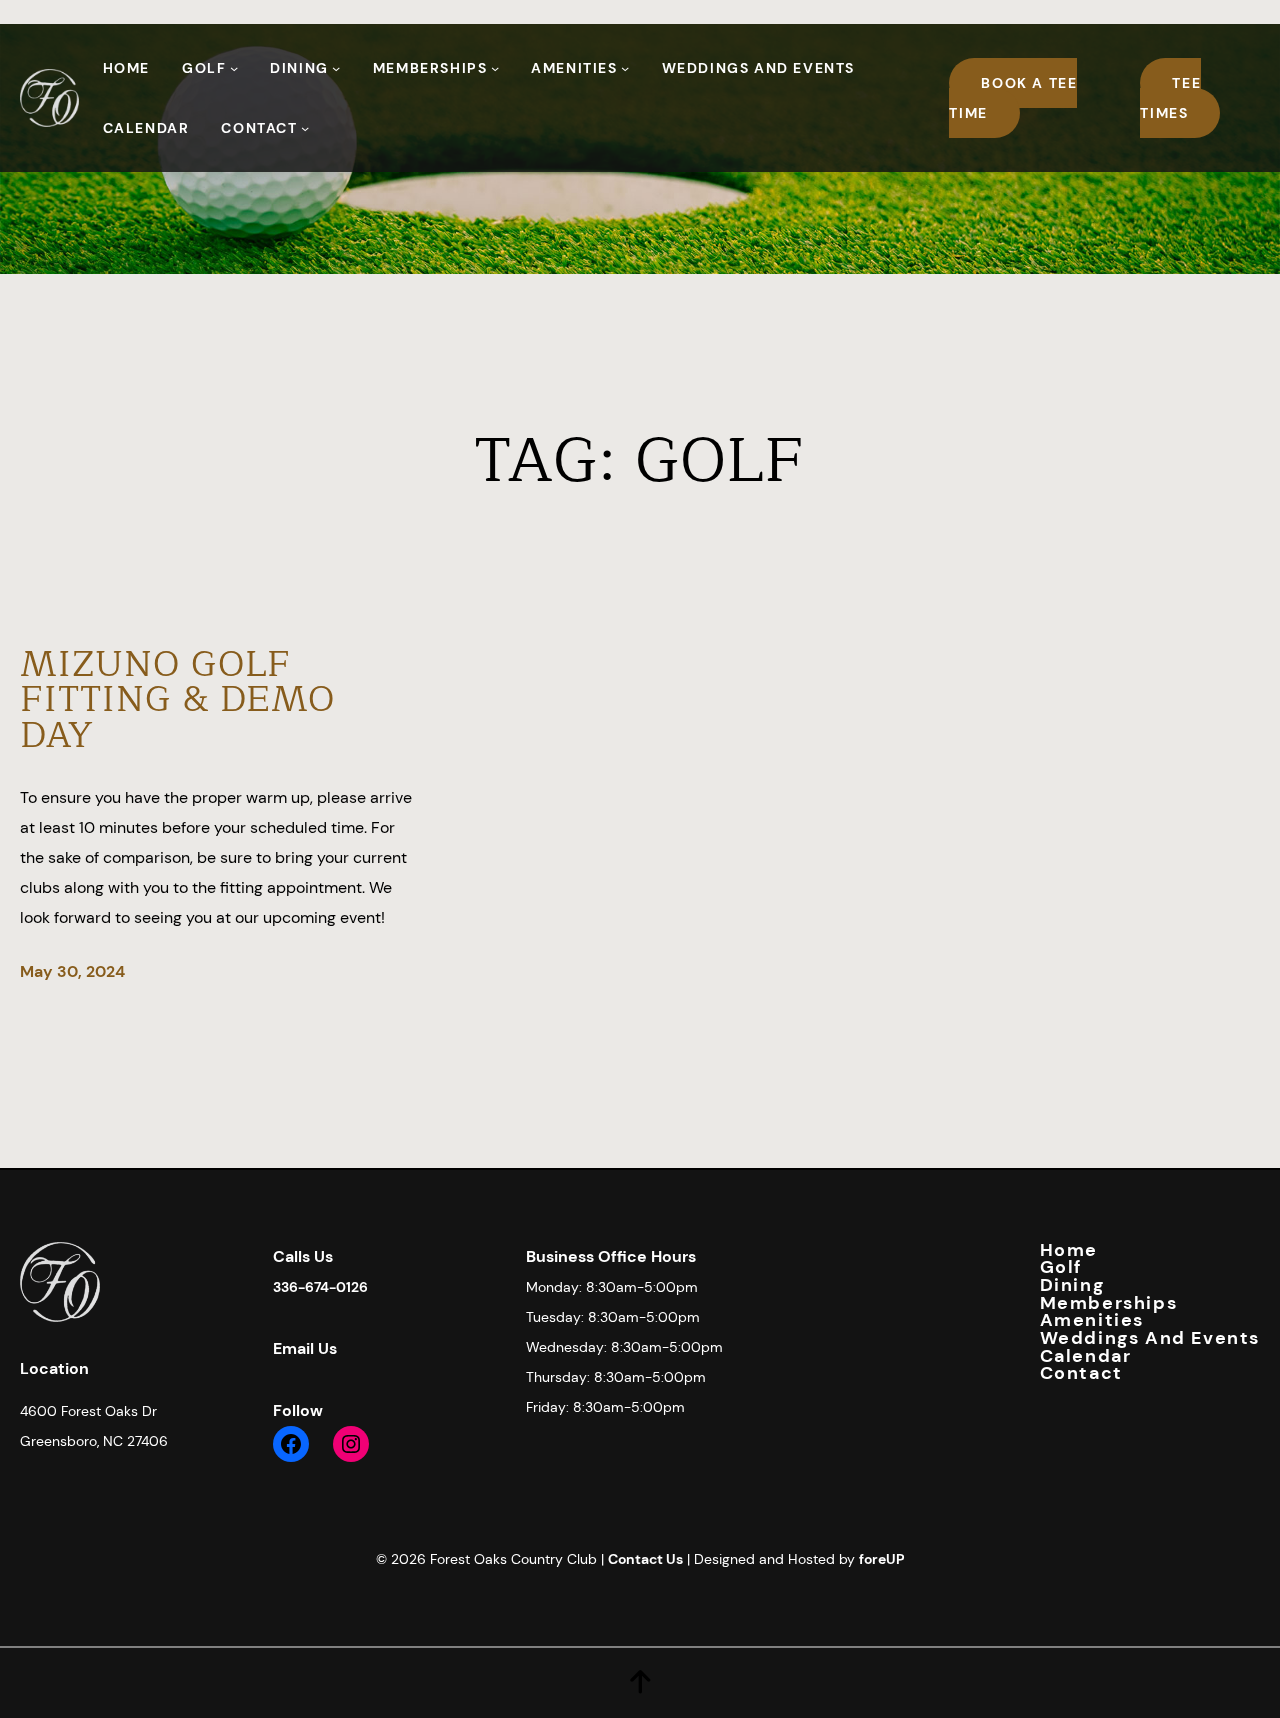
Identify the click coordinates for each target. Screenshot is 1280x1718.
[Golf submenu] (234, 68)
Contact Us (645, 1559)
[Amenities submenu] (625, 68)
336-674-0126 (320, 1287)
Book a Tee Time (1013, 98)
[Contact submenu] (305, 128)
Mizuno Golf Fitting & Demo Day (177, 700)
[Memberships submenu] (495, 68)
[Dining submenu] (336, 68)
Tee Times (1170, 98)
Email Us (305, 1348)
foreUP (882, 1559)
